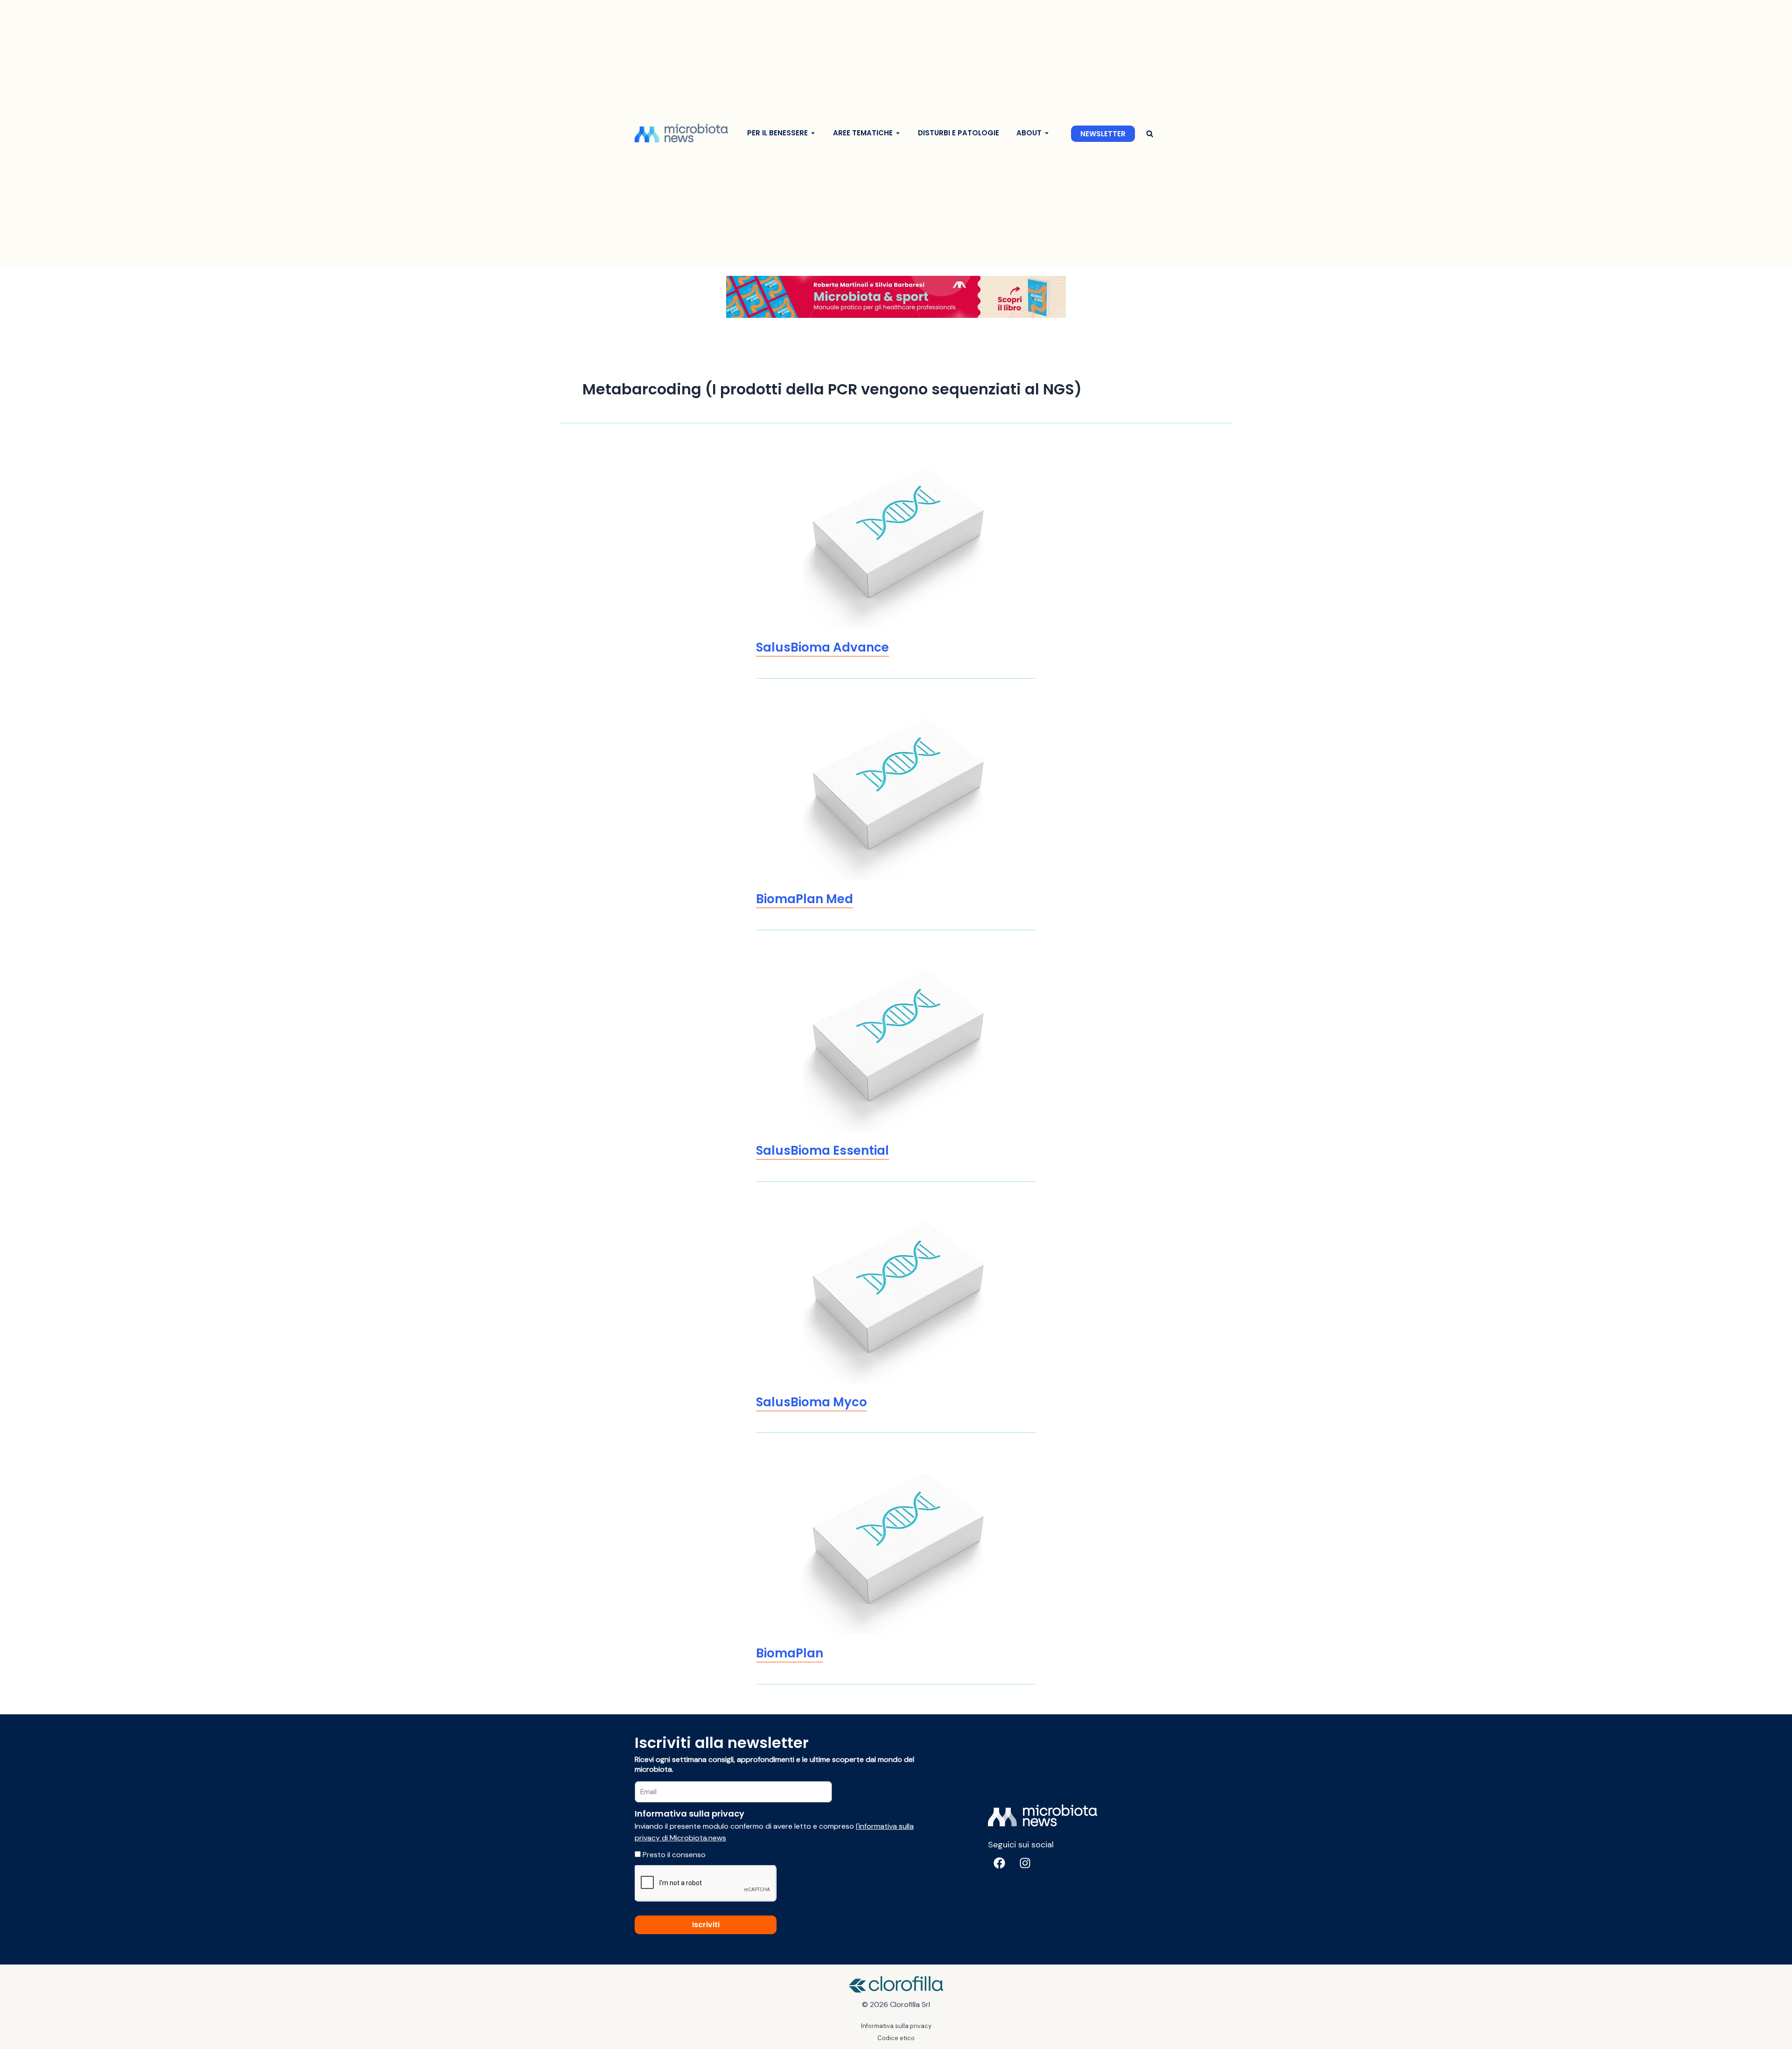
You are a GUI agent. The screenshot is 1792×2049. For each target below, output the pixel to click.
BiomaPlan (790, 1653)
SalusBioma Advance (822, 647)
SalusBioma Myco (812, 1402)
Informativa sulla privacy (896, 2026)
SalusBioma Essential (822, 1151)
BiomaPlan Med (805, 899)
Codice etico (896, 2038)
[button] (1150, 134)
